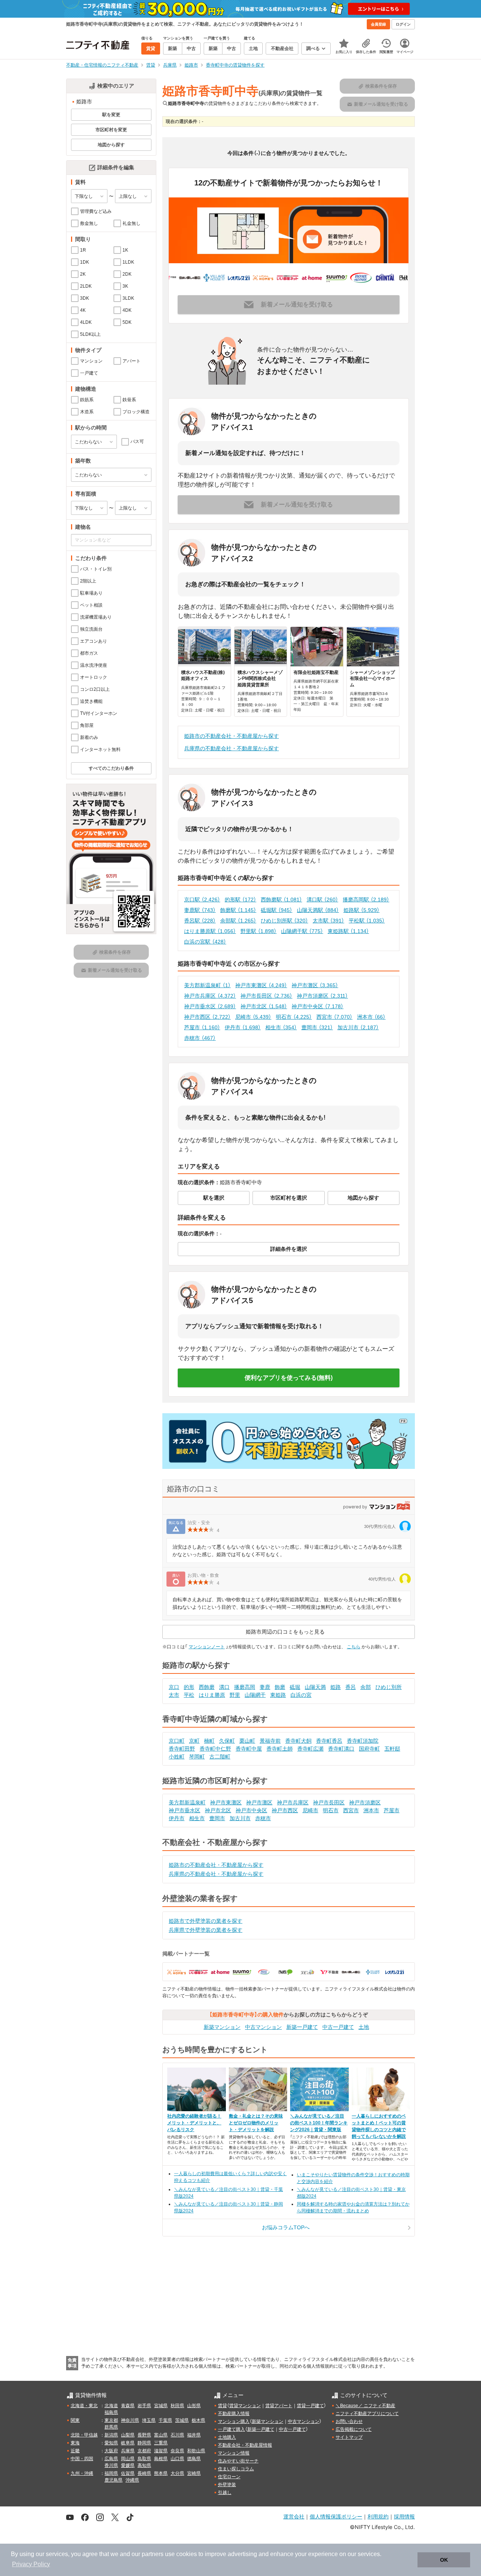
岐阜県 (128, 2443)
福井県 (194, 2435)
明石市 (294, 1017)
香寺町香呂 (329, 1741)
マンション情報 (234, 2453)
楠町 (209, 1741)
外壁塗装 (227, 2485)
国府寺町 (369, 1749)
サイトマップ (349, 2437)
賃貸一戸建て (310, 2406)
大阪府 (111, 2451)
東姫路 (278, 1695)
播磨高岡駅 (366, 900)
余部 (366, 1687)
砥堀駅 (277, 910)
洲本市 (371, 1017)
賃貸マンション (245, 2406)
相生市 (281, 1027)
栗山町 (247, 1741)
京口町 (177, 1741)
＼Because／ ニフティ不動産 (365, 2406)
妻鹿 (265, 1687)
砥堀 (295, 1687)
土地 (364, 2027)
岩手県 (144, 2406)
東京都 (111, 2420)
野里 (235, 1695)
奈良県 (177, 2451)
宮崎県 (194, 2473)
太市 (174, 1695)
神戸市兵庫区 (210, 996)
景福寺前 (270, 1741)
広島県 (111, 2459)
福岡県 (111, 2473)
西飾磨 (207, 1687)
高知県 (144, 2465)
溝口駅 (322, 900)
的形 (189, 1687)
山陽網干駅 (302, 931)
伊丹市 (243, 1027)
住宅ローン (229, 2477)
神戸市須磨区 (322, 996)
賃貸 (222, 2406)
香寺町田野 (182, 1749)
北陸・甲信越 (84, 2435)
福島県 (111, 2412)
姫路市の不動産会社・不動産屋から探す (231, 736)
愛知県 (111, 2443)
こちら (354, 1647)
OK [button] (444, 2560)
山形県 (194, 2406)
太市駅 (328, 921)
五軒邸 (392, 1749)
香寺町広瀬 (310, 1749)
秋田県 (177, 2406)
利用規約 (378, 2516)
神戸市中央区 (318, 1006)
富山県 (161, 2435)
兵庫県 (128, 2451)
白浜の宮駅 (205, 942)
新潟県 (111, 2435)
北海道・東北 (84, 2406)
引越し (225, 2493)
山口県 (177, 2459)
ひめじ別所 (389, 1687)
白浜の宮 (301, 1695)
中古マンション (263, 2027)
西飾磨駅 (281, 900)
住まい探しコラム (236, 2469)
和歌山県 (196, 2451)
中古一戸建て (338, 2027)
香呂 (351, 1687)
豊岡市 (317, 1027)
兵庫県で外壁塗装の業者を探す (206, 1930)
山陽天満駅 (318, 910)
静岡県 (144, 2443)
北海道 (111, 2406)
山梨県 (128, 2435)
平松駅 (367, 921)
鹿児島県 (113, 2480)
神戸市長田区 (266, 996)
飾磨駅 (238, 910)
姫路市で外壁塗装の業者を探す (206, 1921)
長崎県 (144, 2473)
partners (153, 2554)
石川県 (177, 2435)
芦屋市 (202, 1027)
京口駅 (202, 900)
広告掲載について (354, 2429)
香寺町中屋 (249, 1749)
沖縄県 (132, 2480)
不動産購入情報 (234, 2414)
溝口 (224, 1687)
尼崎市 (253, 1017)
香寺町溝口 (341, 1749)
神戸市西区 (207, 1017)
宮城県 (161, 2406)
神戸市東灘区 (261, 985)
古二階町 (220, 1757)
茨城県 (182, 2420)
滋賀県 (161, 2451)
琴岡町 (197, 1757)
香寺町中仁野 (215, 1749)
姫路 (336, 1687)
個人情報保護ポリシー (336, 2516)
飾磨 (280, 1687)
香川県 (111, 2465)
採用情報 (404, 2516)
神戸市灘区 (315, 985)
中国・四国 (82, 2459)
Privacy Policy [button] (31, 2564)
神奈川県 (130, 2420)
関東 (75, 2420)
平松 (189, 1695)
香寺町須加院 (363, 1741)
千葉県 (165, 2420)
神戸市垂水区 (210, 1006)
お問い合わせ (349, 2421)
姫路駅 (362, 910)
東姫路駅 (348, 931)
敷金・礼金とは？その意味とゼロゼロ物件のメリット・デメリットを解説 (256, 2123)
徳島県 (194, 2459)
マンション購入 (234, 2421)
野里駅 (259, 931)
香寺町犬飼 (298, 1741)
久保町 (227, 1741)
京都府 (144, 2451)
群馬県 (111, 2427)
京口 (174, 1687)
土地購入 (227, 2437)
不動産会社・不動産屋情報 (245, 2445)
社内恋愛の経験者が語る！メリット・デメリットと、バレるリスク (194, 2123)
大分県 (177, 2473)
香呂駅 (200, 921)
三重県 (161, 2443)
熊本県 (161, 2473)
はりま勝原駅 (210, 931)
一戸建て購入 (231, 2429)
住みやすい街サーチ (238, 2461)
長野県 (144, 2435)
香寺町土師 (280, 1749)
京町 (194, 1741)
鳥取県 (144, 2459)
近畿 (75, 2451)
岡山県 (128, 2459)
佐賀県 (128, 2473)
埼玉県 (149, 2420)
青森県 (128, 2406)
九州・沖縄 (82, 2473)
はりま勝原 (212, 1695)
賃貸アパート (279, 2406)
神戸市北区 (264, 1006)
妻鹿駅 (200, 910)
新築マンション (222, 2027)
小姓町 (177, 1757)
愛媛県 (128, 2465)
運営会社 (294, 2516)
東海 (75, 2443)
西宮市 (334, 1017)
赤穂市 (200, 1038)
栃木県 (198, 2420)
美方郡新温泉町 (207, 985)
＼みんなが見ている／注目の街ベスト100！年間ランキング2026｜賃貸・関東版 (319, 2123)
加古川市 (358, 1027)
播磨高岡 (245, 1687)
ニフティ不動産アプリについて (367, 2414)
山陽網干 (255, 1695)
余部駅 (238, 921)
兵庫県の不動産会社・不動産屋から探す (231, 748)
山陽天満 (315, 1687)
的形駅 (240, 900)
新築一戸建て (302, 2027)
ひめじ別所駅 (284, 921)
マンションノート (207, 1647)
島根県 (161, 2459)
